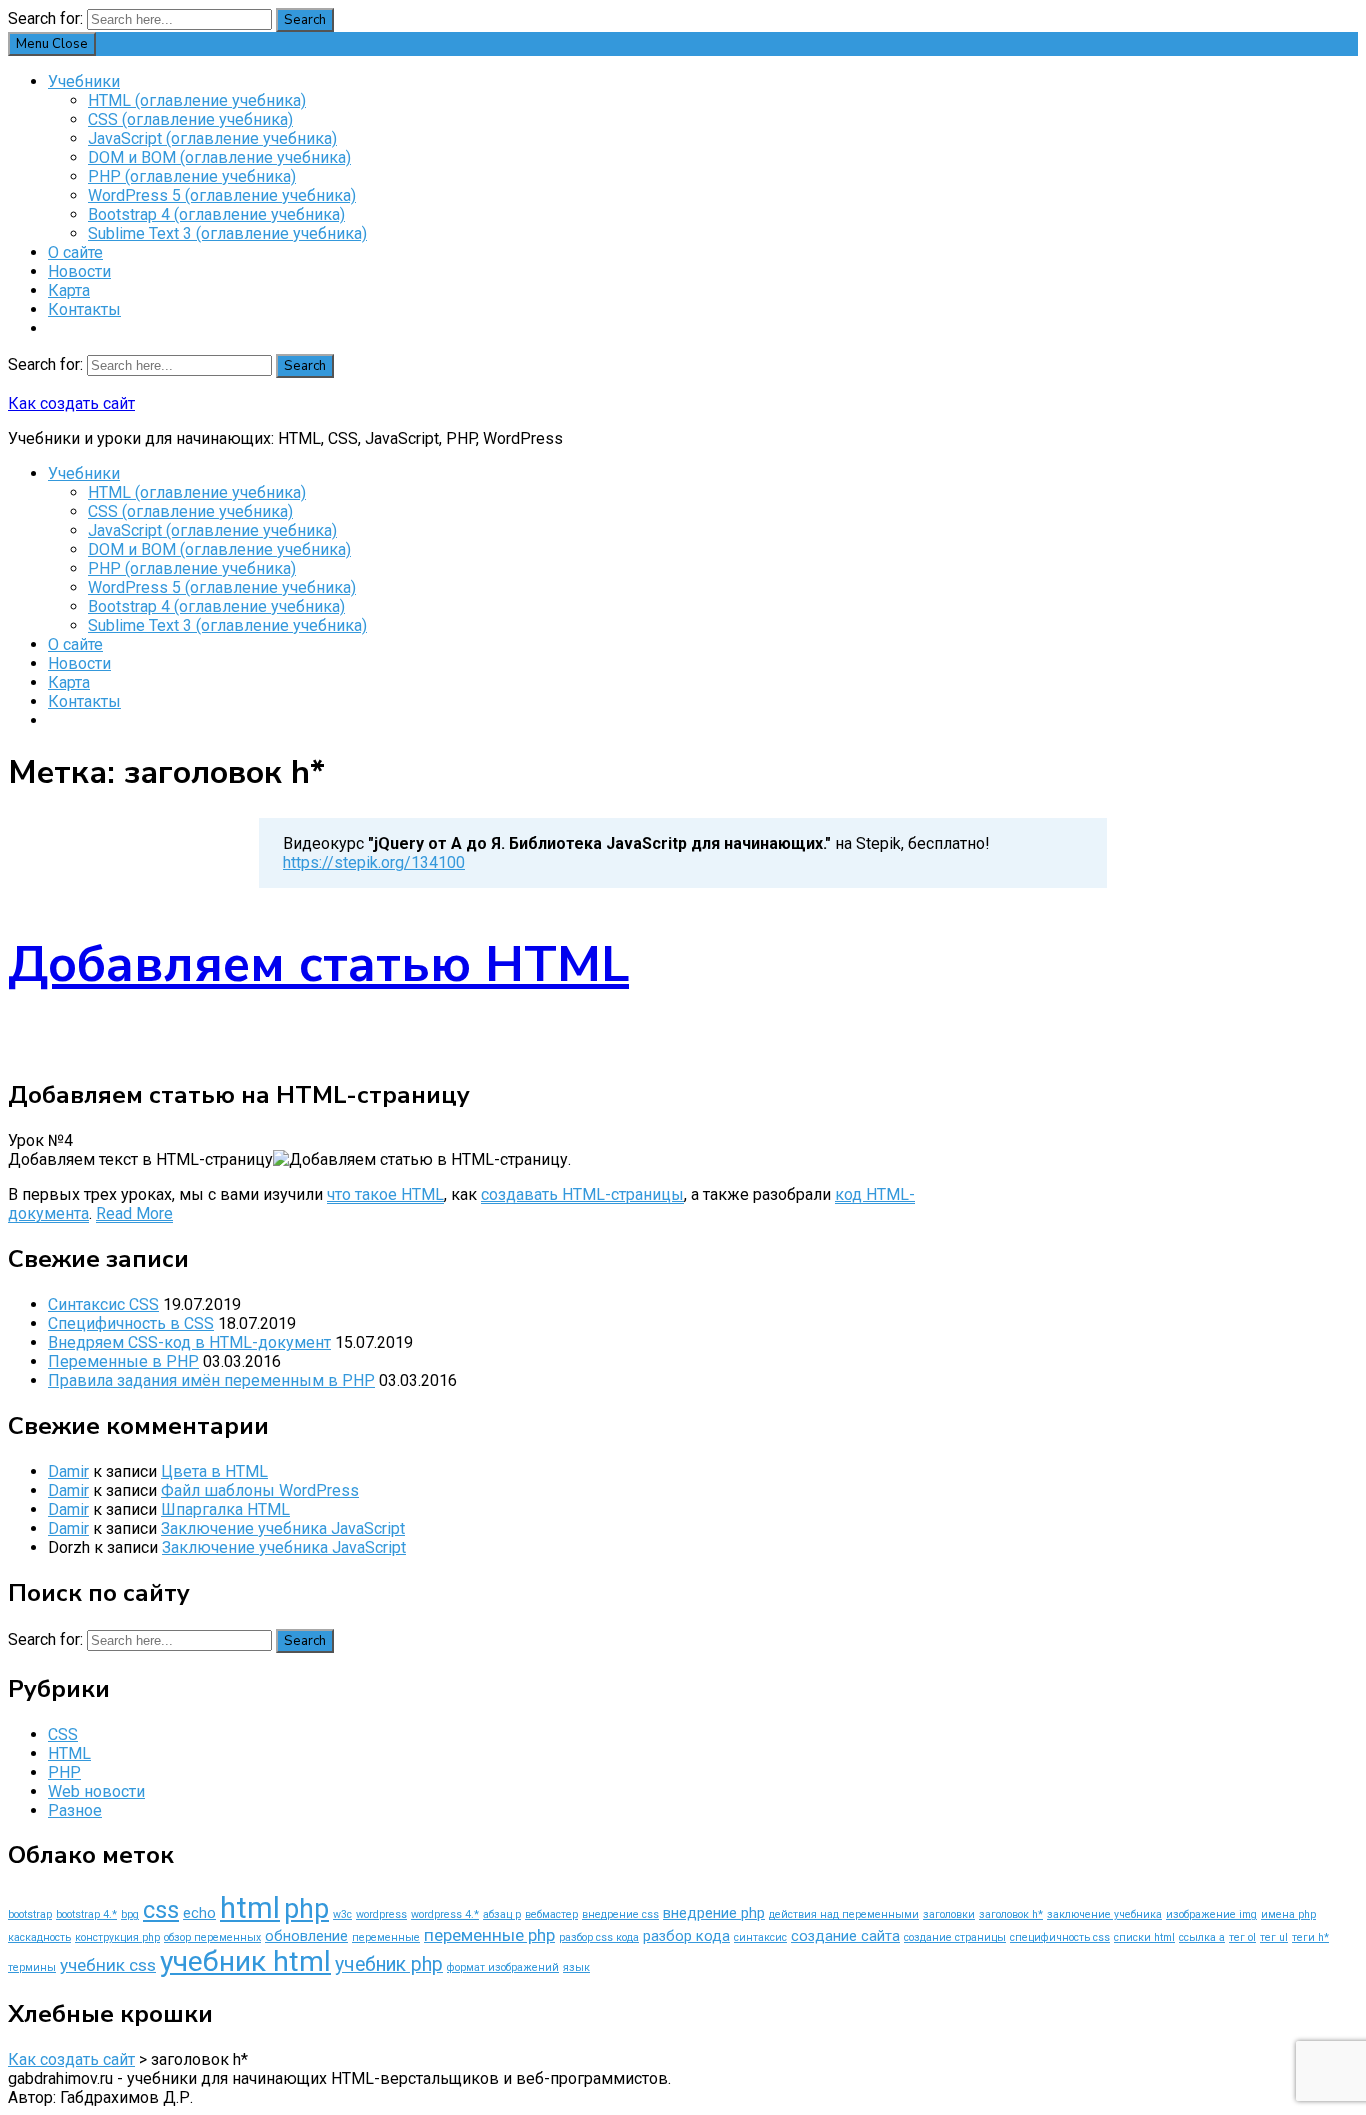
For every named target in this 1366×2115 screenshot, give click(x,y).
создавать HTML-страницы (582, 1194)
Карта (69, 290)
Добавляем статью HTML (318, 964)
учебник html (245, 1961)
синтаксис (760, 1937)
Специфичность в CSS (131, 1323)
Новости (79, 271)
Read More (134, 1213)
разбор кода (686, 1936)
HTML (69, 1753)
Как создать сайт (71, 403)
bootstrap (30, 1914)
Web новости (96, 1791)
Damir (68, 1471)
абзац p (502, 1914)
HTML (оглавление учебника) (197, 100)
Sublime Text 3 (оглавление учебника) (227, 233)
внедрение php (714, 1913)
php (306, 1909)
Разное (75, 1810)
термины (32, 1967)
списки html (1144, 1937)
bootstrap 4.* (86, 1914)
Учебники (84, 81)
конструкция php (117, 1937)
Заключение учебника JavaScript (283, 1528)
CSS (63, 1734)
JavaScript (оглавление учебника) (212, 138)
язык (576, 1967)
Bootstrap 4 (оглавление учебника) (216, 214)
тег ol (1242, 1937)
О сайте (75, 252)
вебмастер (551, 1914)
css (161, 1910)
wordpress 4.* (445, 1914)
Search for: (45, 18)
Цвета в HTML (214, 1471)
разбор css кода (599, 1937)
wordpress (381, 1914)
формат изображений (503, 1967)
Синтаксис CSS (103, 1304)
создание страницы (955, 1937)
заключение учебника (1104, 1914)
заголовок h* (1011, 1914)
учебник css (108, 1965)
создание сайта (845, 1936)
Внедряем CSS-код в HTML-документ (189, 1342)
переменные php (489, 1935)
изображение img (1211, 1914)
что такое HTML (385, 1194)
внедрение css (620, 1914)
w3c (342, 1914)
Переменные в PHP (123, 1361)
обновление (306, 1936)
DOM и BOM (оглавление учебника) (219, 157)
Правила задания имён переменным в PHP (211, 1380)
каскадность (39, 1937)
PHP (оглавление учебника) (192, 176)
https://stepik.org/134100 (374, 862)
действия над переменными (844, 1914)
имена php (1288, 1914)
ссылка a (1202, 1937)
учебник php (389, 1964)
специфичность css (1060, 1937)
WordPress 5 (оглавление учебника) (222, 195)
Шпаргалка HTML (225, 1509)
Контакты (84, 309)
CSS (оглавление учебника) (190, 119)
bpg (130, 1914)
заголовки (949, 1914)
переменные (386, 1937)
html (250, 1908)
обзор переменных (212, 1937)
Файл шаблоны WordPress (260, 1490)
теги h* (1310, 1937)
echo (199, 1913)
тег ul (1274, 1937)
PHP (64, 1772)
